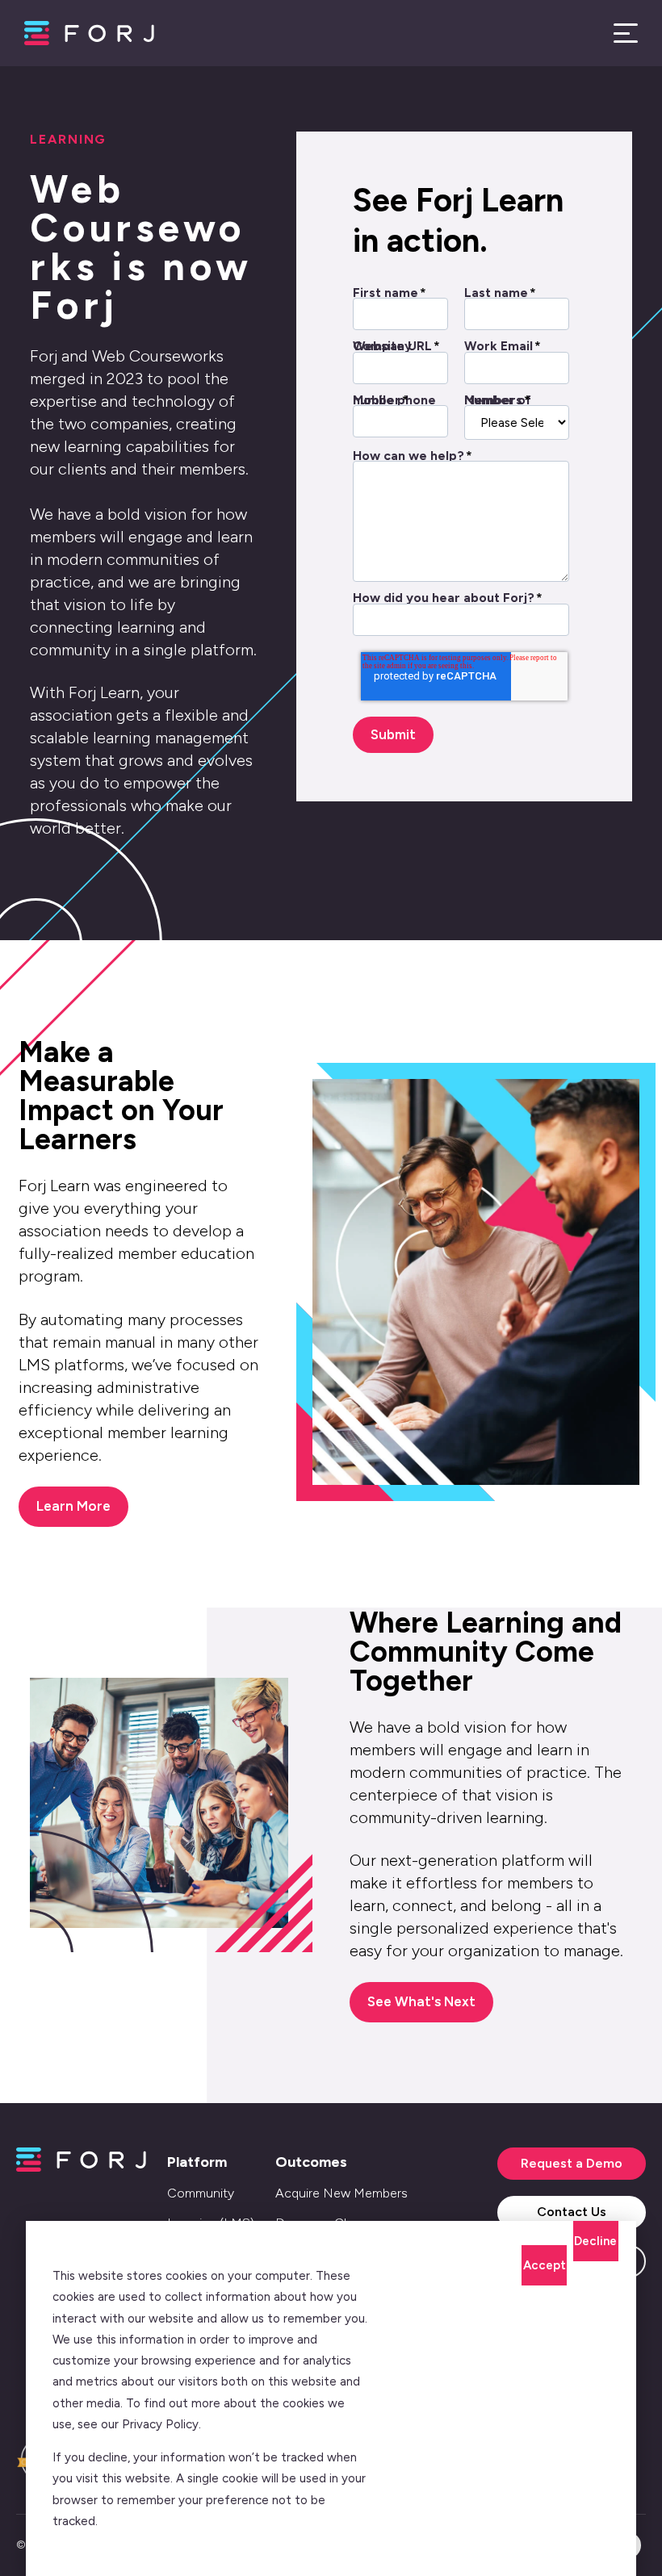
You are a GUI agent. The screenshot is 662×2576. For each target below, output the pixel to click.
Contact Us (572, 2212)
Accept (545, 2265)
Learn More (73, 1506)
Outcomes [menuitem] (311, 2162)
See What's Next (421, 2001)
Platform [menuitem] (197, 2162)
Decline (595, 2241)
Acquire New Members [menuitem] (341, 2193)
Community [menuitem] (201, 2193)
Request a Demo (572, 2163)
